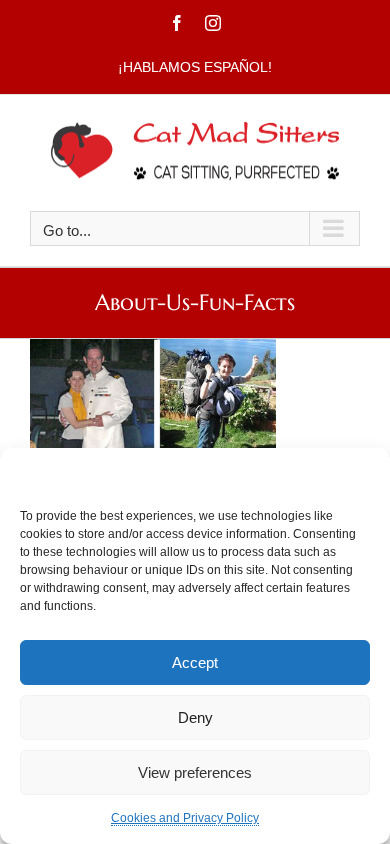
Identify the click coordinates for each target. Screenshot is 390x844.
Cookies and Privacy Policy (185, 818)
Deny (195, 717)
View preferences (195, 772)
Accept (195, 662)
